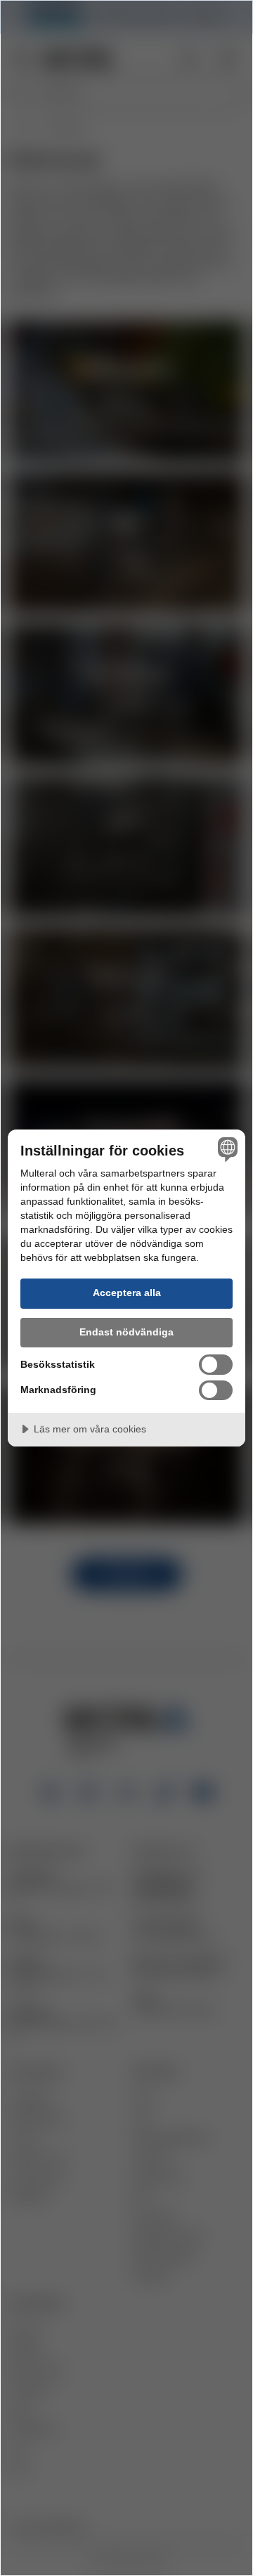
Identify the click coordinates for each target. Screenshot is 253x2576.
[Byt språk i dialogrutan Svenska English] (226, 1149)
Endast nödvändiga (126, 1332)
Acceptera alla (127, 1293)
